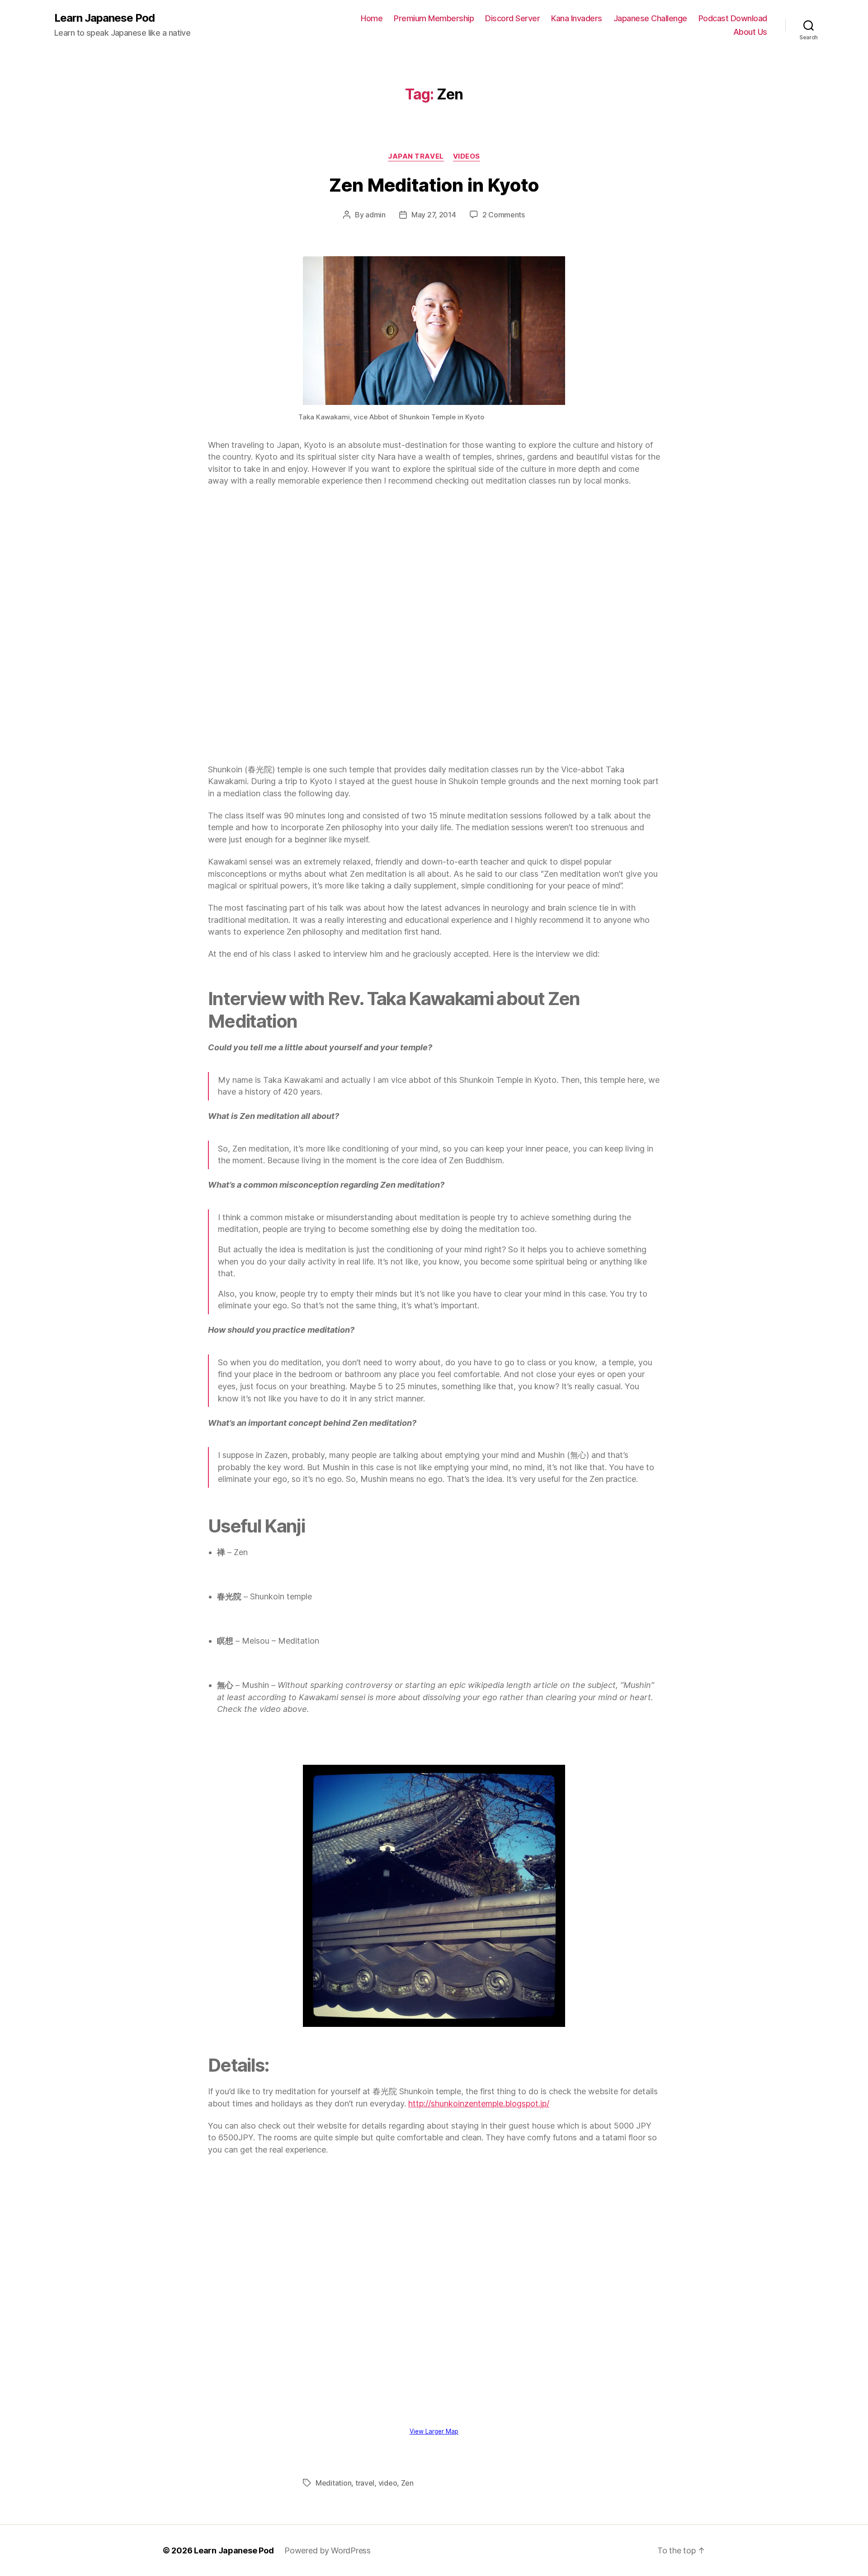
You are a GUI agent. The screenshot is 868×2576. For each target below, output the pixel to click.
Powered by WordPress (328, 2550)
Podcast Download (733, 18)
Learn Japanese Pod (104, 18)
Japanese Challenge (650, 18)
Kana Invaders (577, 18)
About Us (750, 32)
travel (365, 2483)
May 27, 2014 (434, 215)
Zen (407, 2483)
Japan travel (416, 156)
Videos (467, 156)
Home (372, 18)
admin (375, 215)
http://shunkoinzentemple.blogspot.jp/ (479, 2104)
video (388, 2483)
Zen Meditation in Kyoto (434, 185)
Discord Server (512, 18)
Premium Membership (434, 18)
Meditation (333, 2483)
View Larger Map (434, 2431)
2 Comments (504, 215)
